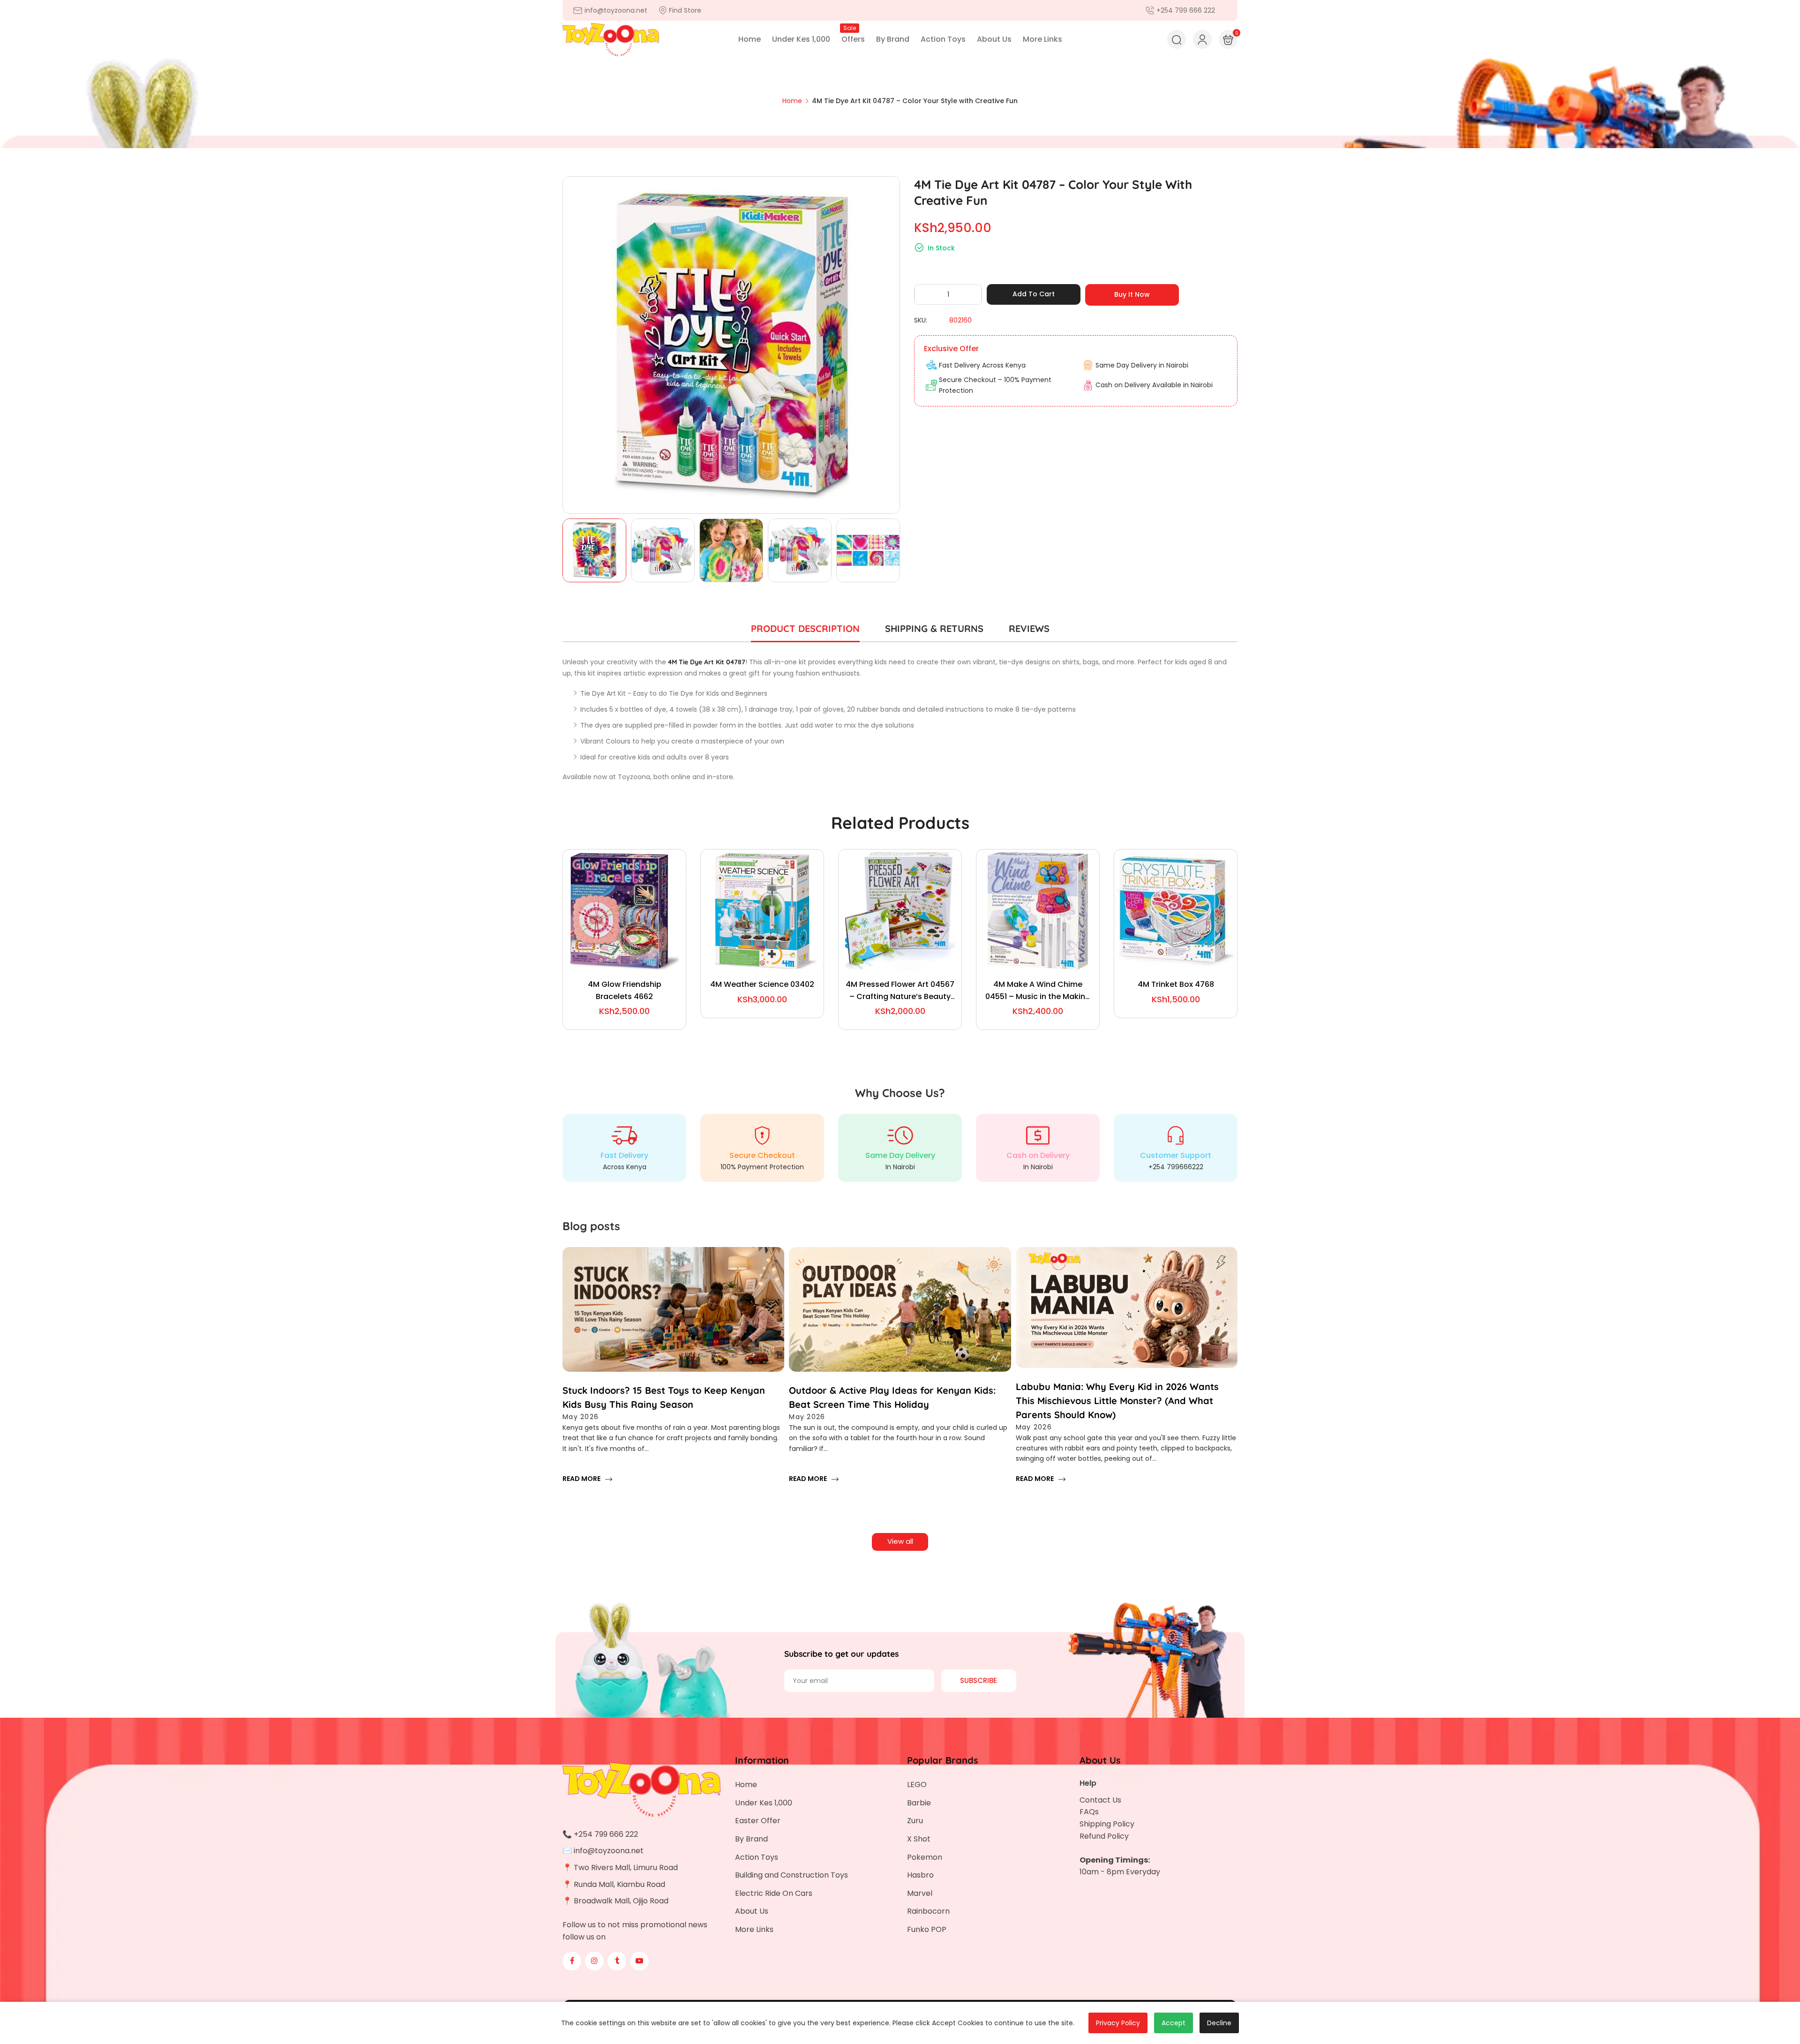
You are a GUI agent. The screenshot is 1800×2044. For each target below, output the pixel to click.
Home (746, 1785)
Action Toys (757, 1857)
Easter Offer (758, 1821)
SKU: (921, 320)
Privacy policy (1118, 2023)
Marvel (920, 1893)
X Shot (919, 1839)
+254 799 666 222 (606, 1834)
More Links (754, 1929)
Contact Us (1100, 1800)
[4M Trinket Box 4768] (1176, 911)
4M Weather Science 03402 (762, 984)
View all (900, 1541)
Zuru (915, 1821)
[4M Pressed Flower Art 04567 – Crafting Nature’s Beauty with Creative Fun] (900, 911)
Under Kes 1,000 (764, 1803)
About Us (752, 1911)
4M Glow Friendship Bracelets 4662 (625, 990)
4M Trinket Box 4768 (1176, 984)
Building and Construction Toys (791, 1875)
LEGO (917, 1785)
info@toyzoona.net (609, 1851)
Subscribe (979, 1680)
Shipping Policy (1107, 1824)
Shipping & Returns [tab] (934, 628)
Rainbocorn (928, 1911)
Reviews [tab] (1029, 628)
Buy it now (1132, 294)
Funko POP (927, 1929)
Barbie (919, 1803)
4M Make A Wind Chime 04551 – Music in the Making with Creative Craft (1038, 991)
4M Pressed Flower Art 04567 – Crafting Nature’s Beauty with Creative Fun (900, 991)
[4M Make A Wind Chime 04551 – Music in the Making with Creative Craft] (1038, 911)
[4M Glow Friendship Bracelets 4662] (624, 911)
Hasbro (920, 1875)
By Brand (751, 1839)
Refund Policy (1104, 1836)
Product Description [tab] (805, 628)
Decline (1219, 2023)
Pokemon (925, 1857)
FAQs (1089, 1812)
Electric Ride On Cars (774, 1893)
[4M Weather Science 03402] (762, 911)
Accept (1174, 2023)
